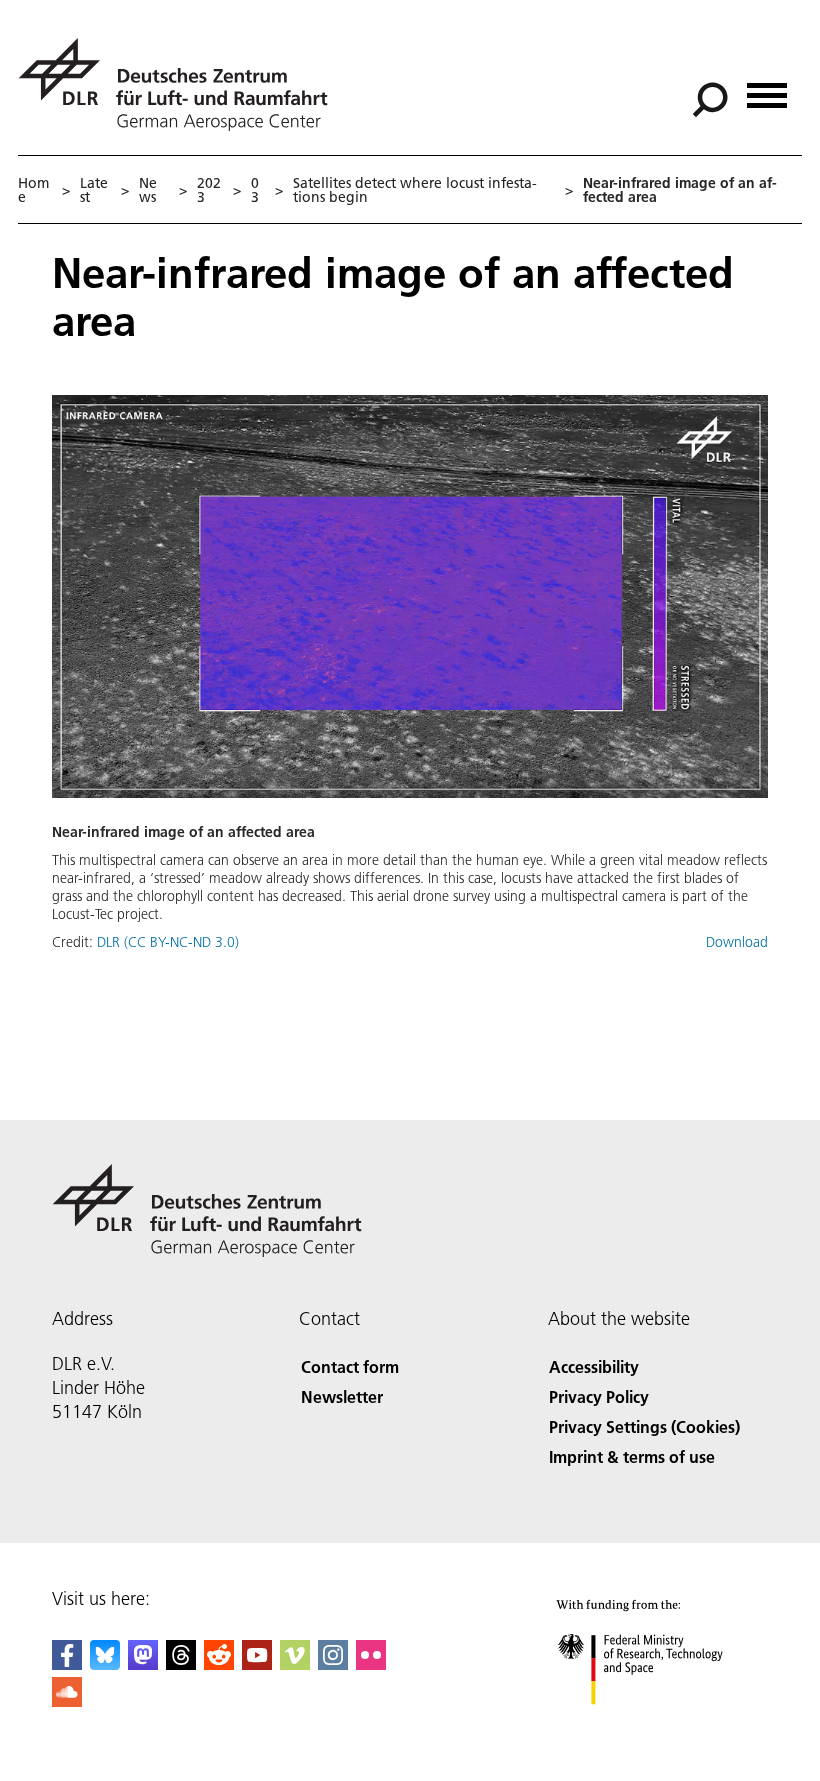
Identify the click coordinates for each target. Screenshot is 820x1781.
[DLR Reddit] (219, 1663)
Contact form (350, 1366)
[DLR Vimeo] (295, 1663)
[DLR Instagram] (333, 1663)
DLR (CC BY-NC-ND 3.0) (168, 942)
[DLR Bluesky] (105, 1663)
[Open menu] (767, 88)
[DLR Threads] (181, 1663)
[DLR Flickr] (371, 1663)
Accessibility (594, 1366)
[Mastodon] (143, 1663)
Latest (94, 190)
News (148, 190)
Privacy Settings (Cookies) (644, 1426)
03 (255, 190)
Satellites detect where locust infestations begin (415, 190)
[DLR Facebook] (67, 1663)
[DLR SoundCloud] (67, 1700)
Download (737, 942)
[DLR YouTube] (257, 1663)
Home (33, 190)
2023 (209, 190)
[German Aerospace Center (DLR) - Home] (181, 84)
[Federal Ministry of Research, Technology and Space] (658, 1724)
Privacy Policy (599, 1396)
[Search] (712, 98)
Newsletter (342, 1396)
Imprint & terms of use (632, 1456)
